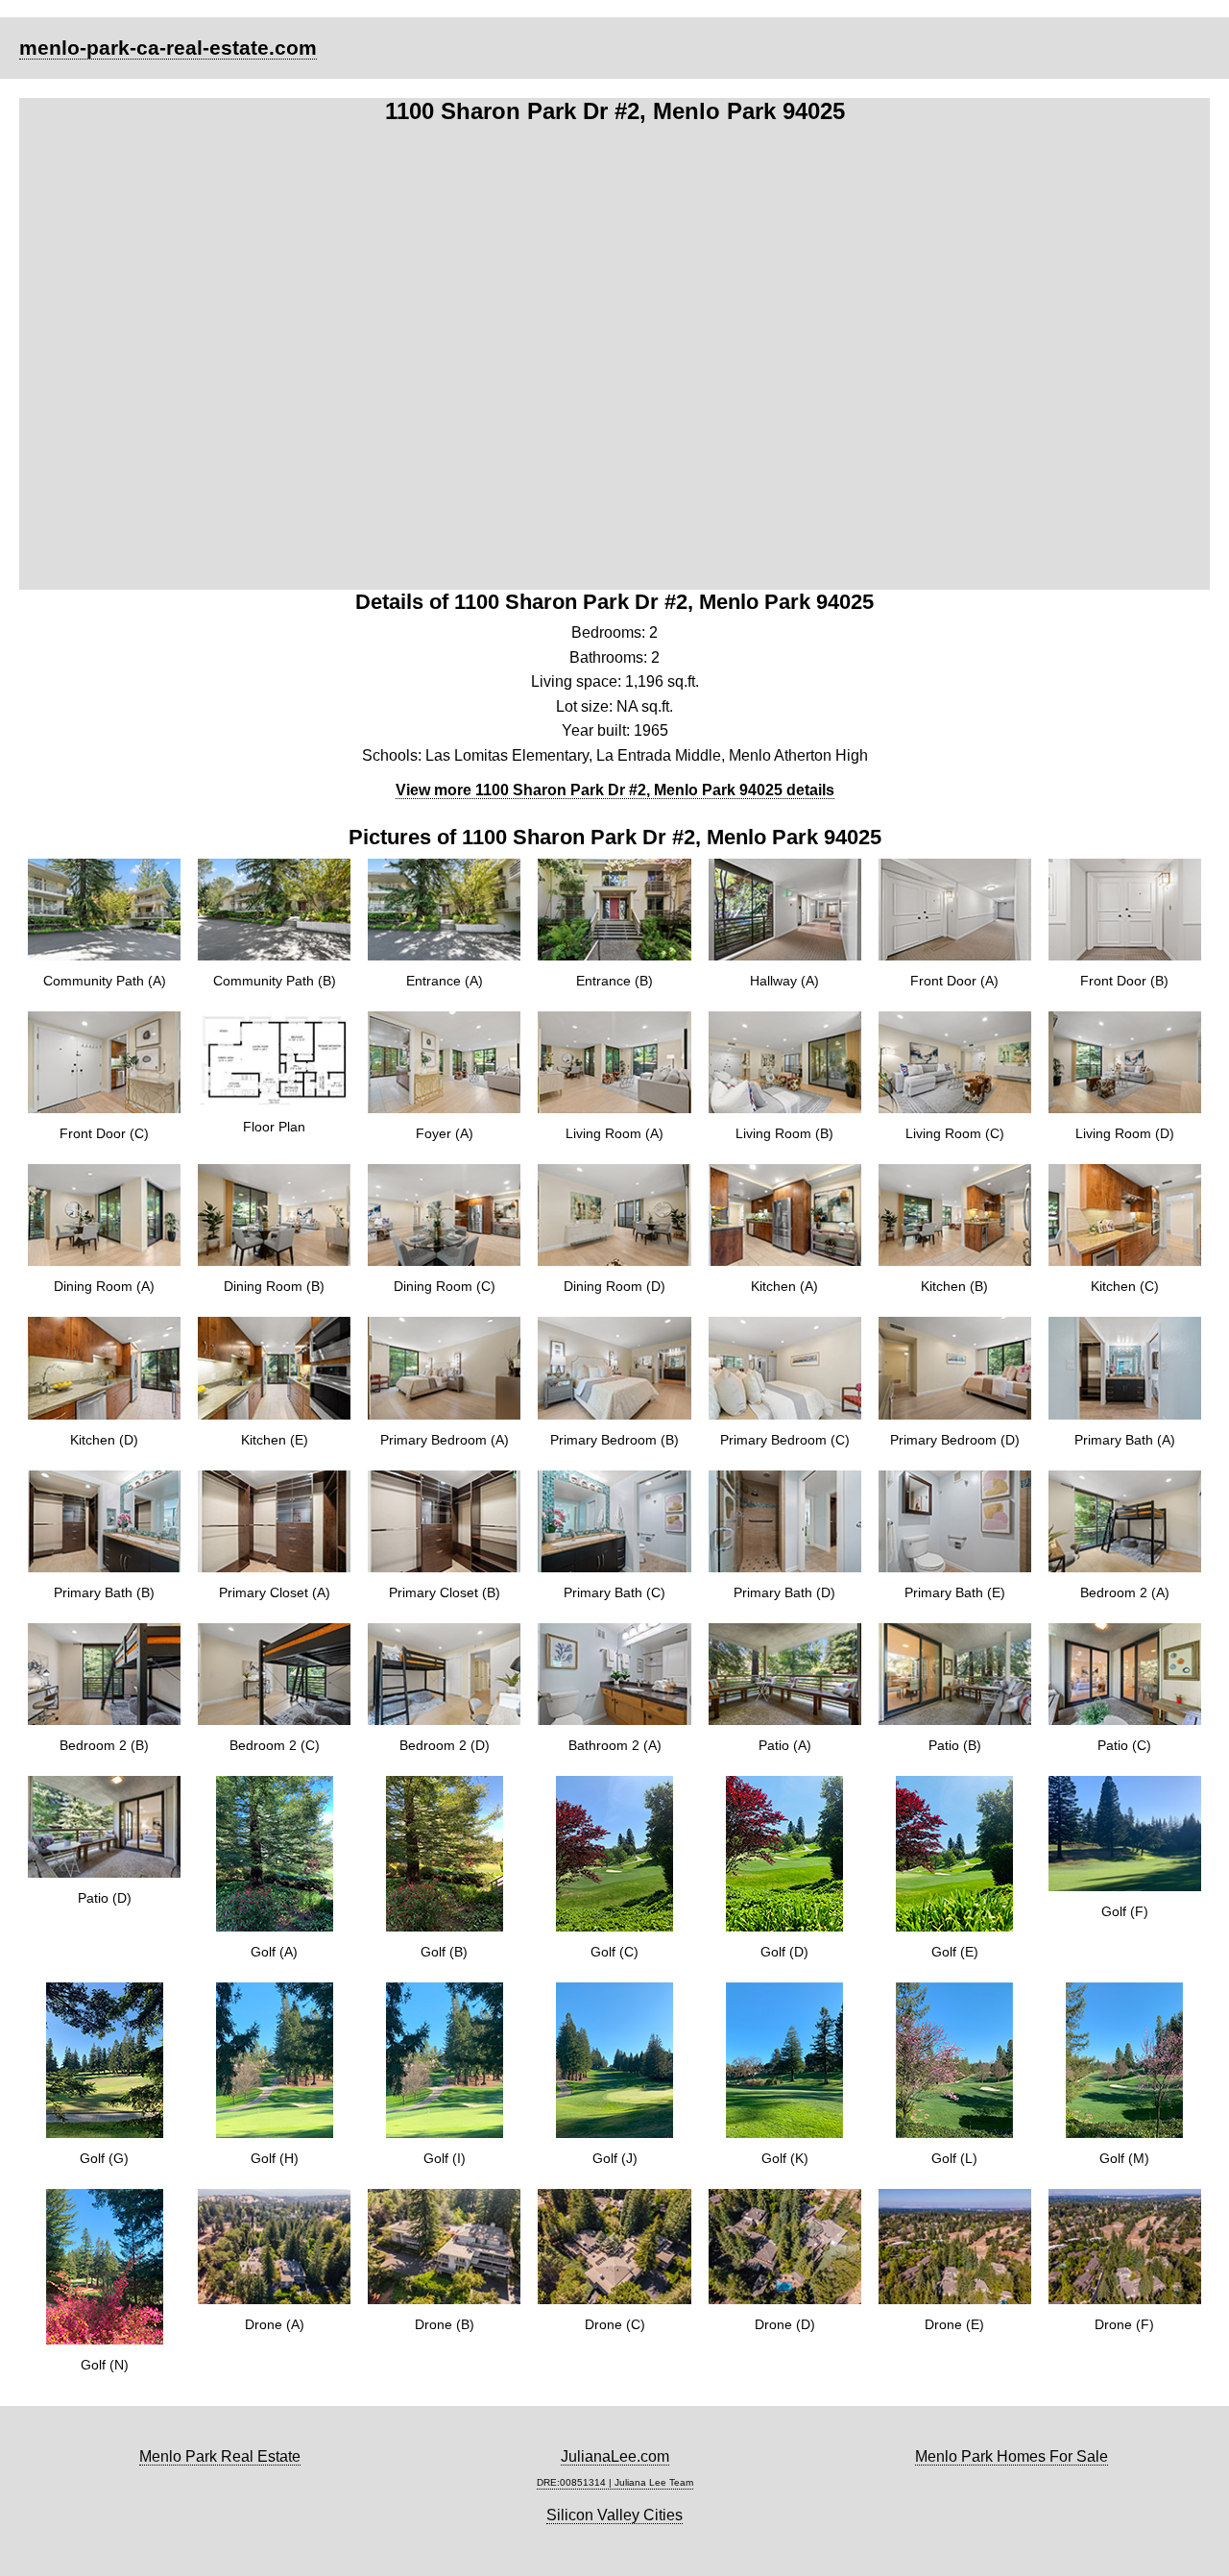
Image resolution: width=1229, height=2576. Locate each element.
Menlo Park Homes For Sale (1012, 2456)
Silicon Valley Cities (614, 2515)
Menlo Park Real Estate (220, 2456)
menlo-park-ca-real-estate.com (168, 48)
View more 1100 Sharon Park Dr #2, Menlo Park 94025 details (615, 790)
